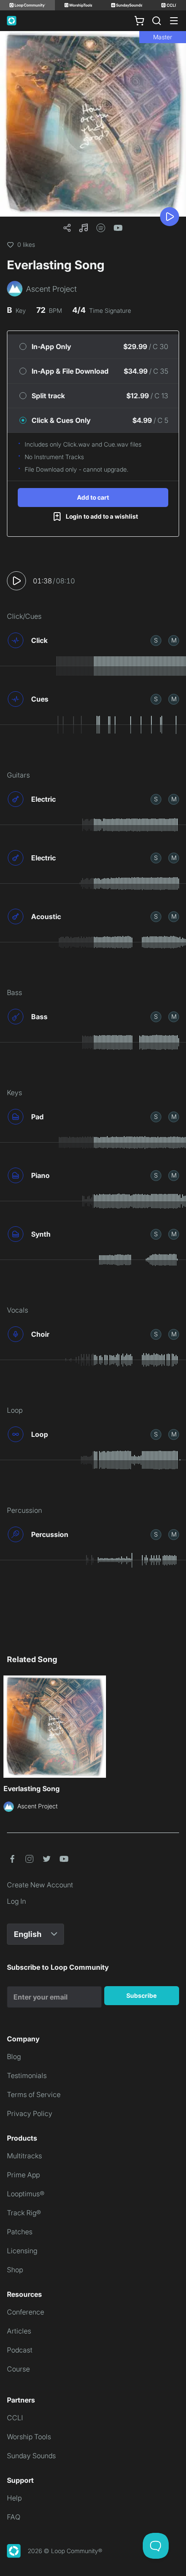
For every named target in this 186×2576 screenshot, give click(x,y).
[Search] (157, 21)
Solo (156, 640)
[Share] (67, 228)
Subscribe (141, 1995)
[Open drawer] (174, 21)
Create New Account (40, 1885)
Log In (16, 1901)
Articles (19, 2331)
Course (18, 2369)
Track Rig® (24, 2213)
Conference (26, 2312)
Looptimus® (26, 2194)
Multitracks (24, 2156)
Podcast (20, 2350)
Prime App (23, 2175)
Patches (20, 2232)
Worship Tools (29, 2437)
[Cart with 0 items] (139, 21)
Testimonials (27, 2075)
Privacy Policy (30, 2113)
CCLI (15, 2418)
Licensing (22, 2251)
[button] (83, 228)
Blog (14, 2056)
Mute (174, 640)
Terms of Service (34, 2094)
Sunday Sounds (31, 2456)
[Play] (170, 217)
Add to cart (93, 497)
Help (14, 2498)
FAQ (14, 2517)
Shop (15, 2270)
